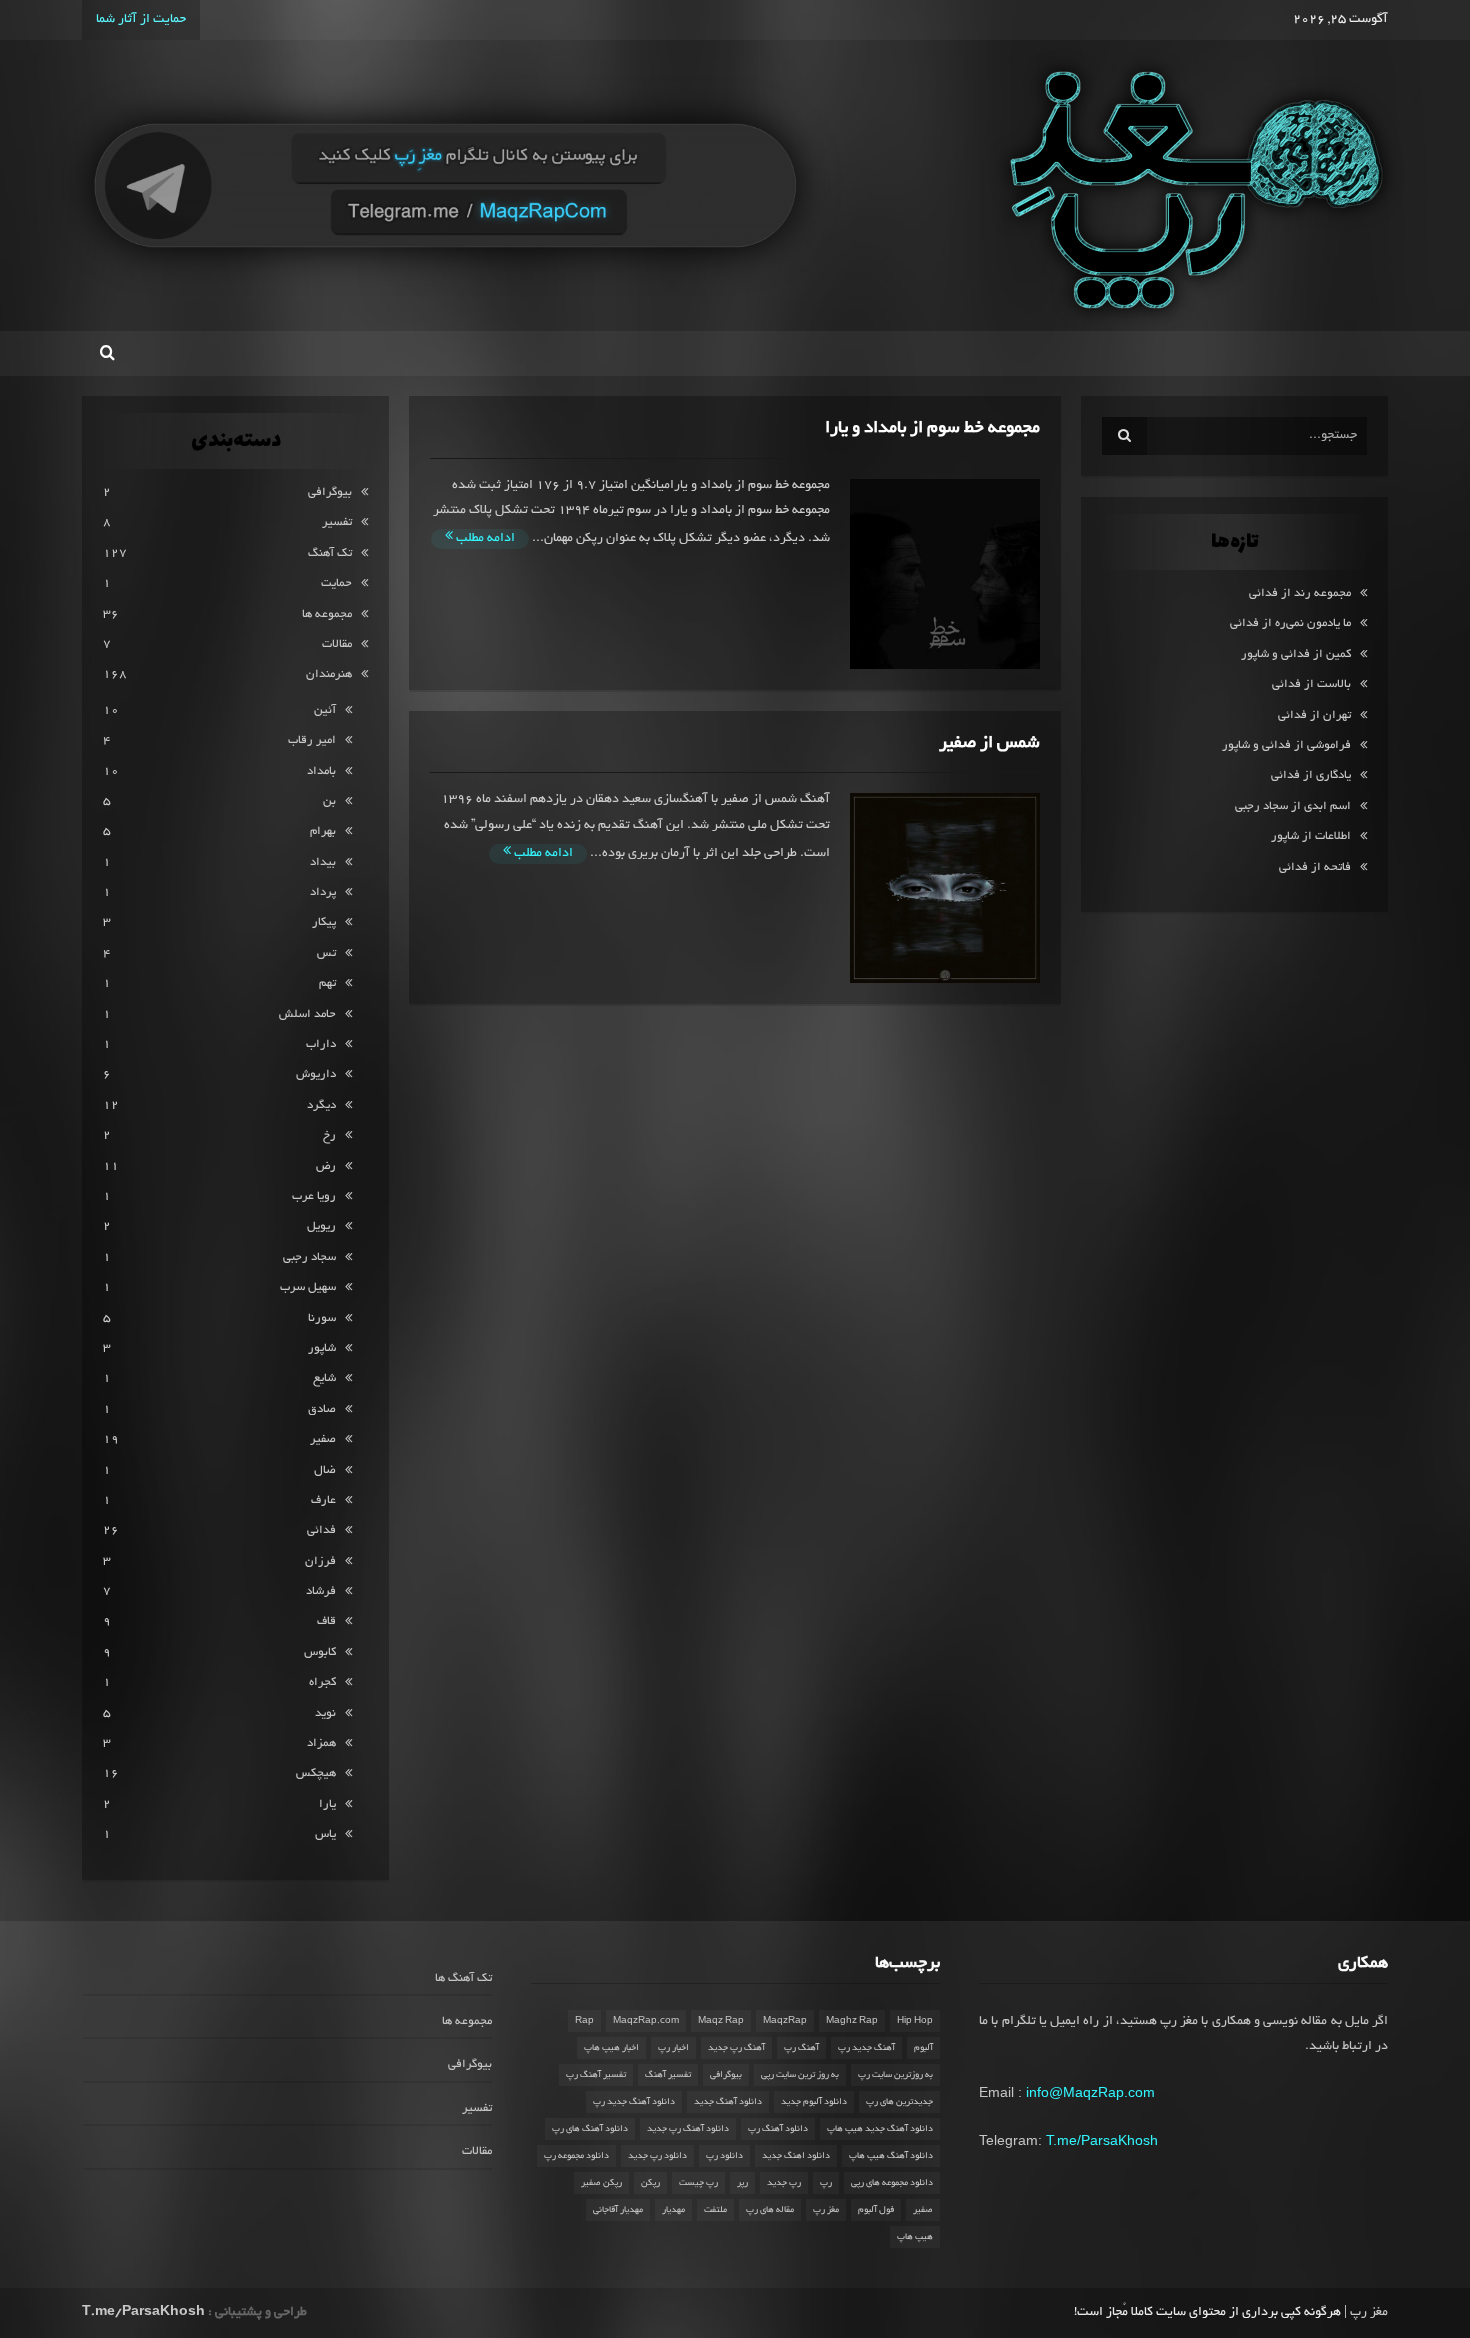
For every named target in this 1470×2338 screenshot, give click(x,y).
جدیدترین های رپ (899, 2102)
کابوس (320, 1652)
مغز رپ (826, 2210)
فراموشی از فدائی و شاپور (1286, 745)
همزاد (321, 1743)
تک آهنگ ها (463, 1978)
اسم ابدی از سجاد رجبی (1293, 806)
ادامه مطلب (484, 539)
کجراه (322, 1682)
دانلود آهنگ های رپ (590, 2129)
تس (326, 953)
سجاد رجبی (309, 1257)
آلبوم (923, 2048)
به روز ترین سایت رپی (800, 2075)
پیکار (324, 922)
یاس (325, 1834)
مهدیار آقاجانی (618, 2210)
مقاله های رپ (770, 2210)
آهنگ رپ (801, 2048)
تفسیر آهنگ (668, 2075)
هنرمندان (329, 674)
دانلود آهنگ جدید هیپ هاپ (880, 2129)
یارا (327, 1804)
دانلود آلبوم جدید (814, 2102)
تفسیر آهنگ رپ (596, 2075)
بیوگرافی (330, 492)
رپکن (650, 2183)
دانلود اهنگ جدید (796, 2156)
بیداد (323, 862)
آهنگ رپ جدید (736, 2048)
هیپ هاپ (915, 2237)
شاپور (322, 1348)
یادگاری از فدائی (1311, 775)
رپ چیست (698, 2183)
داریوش (316, 1074)
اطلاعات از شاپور (1311, 836)
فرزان (320, 1561)
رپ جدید (784, 2183)
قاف (326, 1621)
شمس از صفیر (989, 743)
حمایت (336, 583)
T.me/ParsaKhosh (1102, 2140)
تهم (327, 983)
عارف (323, 1500)
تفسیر (337, 522)
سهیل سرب (308, 1287)
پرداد (323, 892)
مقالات (337, 644)
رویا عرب (314, 1196)
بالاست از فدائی (1311, 684)
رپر (742, 2183)
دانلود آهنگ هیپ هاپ (891, 2156)
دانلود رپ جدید (657, 2156)
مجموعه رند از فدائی (1300, 593)
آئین (325, 710)
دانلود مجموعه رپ (576, 2156)
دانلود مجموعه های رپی (892, 2183)
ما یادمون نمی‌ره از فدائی (1290, 623)
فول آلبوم (876, 2210)
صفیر (323, 1439)
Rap (584, 2021)
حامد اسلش (307, 1014)
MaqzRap (785, 2021)
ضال (325, 1470)
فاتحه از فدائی (1315, 867)
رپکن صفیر (601, 2183)
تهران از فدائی (1314, 715)
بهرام (323, 831)
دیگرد (321, 1105)
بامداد (321, 771)
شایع (324, 1378)
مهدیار (673, 2210)
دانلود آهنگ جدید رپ (634, 2102)
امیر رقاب (312, 740)
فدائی (321, 1530)
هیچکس (316, 1773)
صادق (322, 1409)
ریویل (321, 1226)
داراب (321, 1044)
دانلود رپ (724, 2156)
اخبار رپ (673, 2048)
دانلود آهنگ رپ (778, 2129)
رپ (826, 2183)
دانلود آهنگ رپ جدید (688, 2129)
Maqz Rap (721, 2021)
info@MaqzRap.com (1090, 2092)
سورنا (322, 1318)
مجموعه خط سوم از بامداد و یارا (932, 428)
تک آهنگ (330, 553)
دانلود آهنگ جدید (728, 2102)
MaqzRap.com (646, 2021)
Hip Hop (915, 2021)
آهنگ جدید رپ (866, 2048)
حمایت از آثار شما (141, 20)
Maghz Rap (852, 2021)
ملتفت (715, 2210)
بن (329, 801)
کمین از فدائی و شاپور (1296, 654)
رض (326, 1166)
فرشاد (321, 1591)
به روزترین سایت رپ (895, 2075)
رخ (329, 1135)
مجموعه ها (327, 614)
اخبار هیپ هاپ (611, 2048)
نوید (325, 1713)
